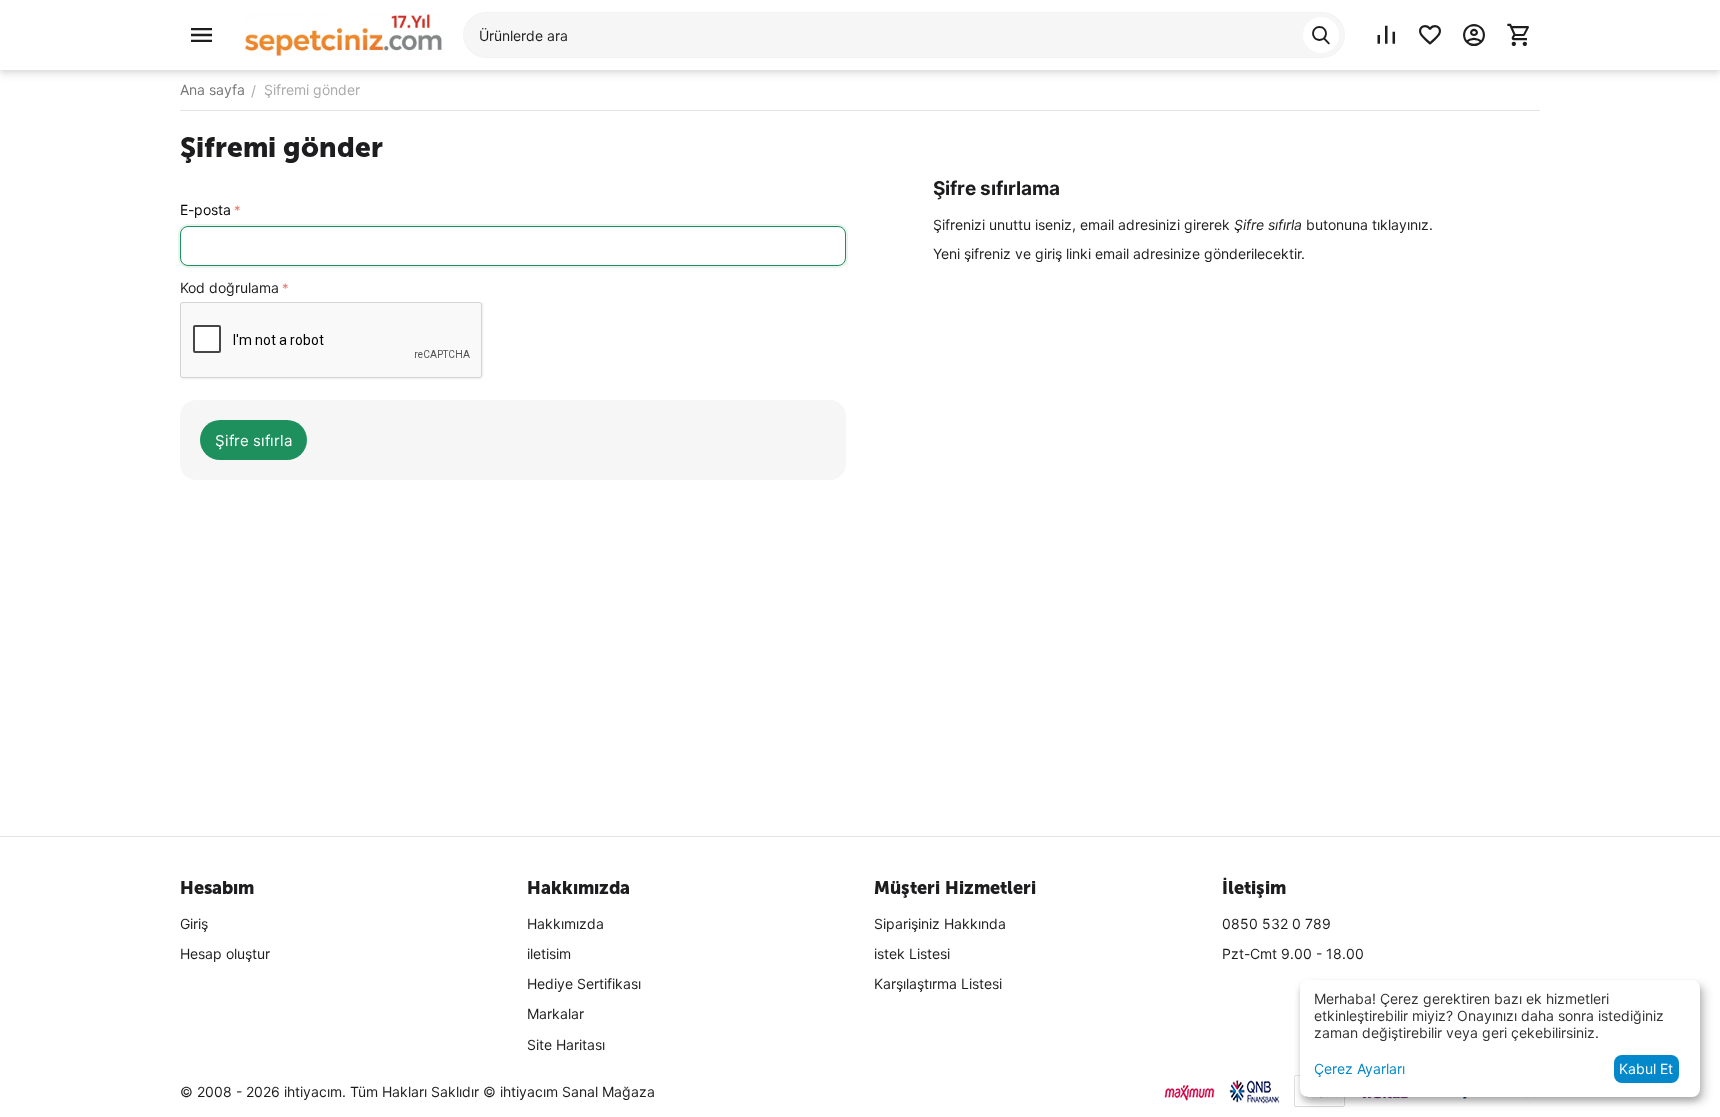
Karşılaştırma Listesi (938, 983)
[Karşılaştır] (1386, 35)
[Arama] (1321, 35)
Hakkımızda (565, 923)
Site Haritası (566, 1044)
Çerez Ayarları (1359, 1068)
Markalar (555, 1013)
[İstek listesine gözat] (1430, 35)
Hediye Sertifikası (584, 983)
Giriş (194, 923)
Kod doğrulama (229, 287)
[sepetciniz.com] (344, 33)
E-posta (205, 209)
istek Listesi (912, 953)
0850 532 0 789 (1276, 923)
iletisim (549, 953)
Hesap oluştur (225, 953)
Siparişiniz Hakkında (940, 923)
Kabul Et (1646, 1068)
